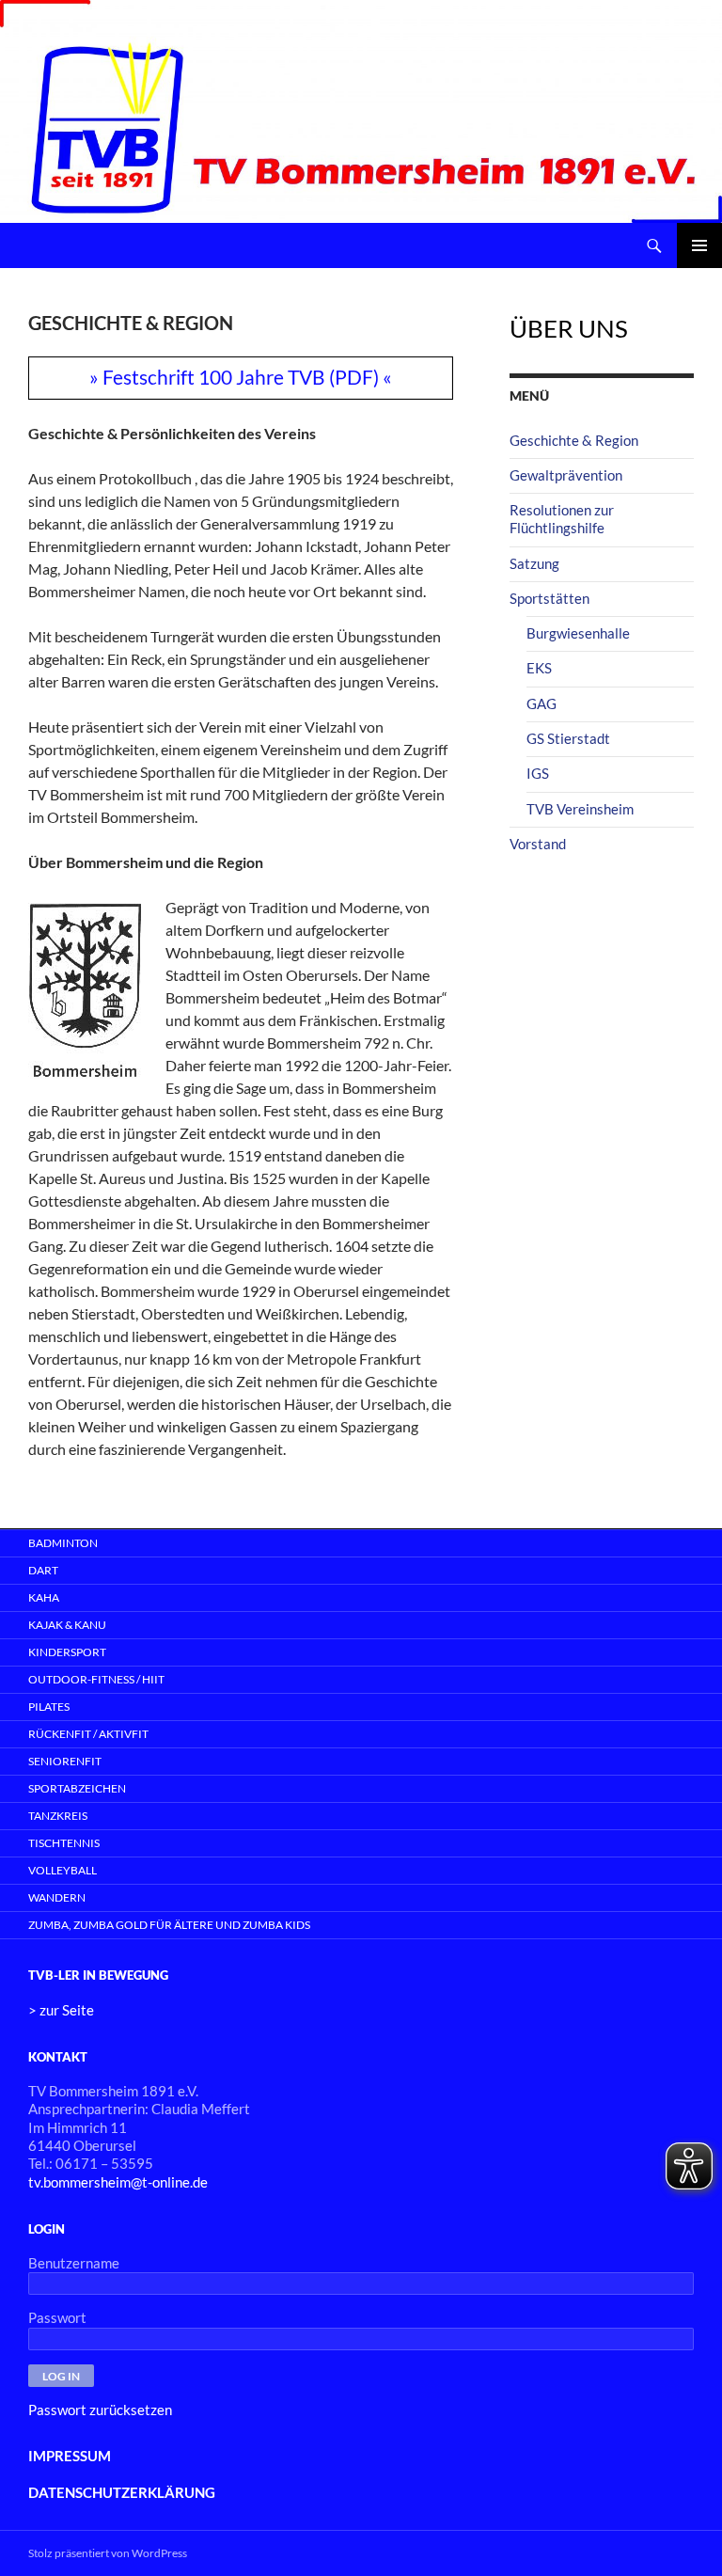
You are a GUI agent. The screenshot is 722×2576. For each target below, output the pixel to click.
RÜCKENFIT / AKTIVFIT (88, 1734)
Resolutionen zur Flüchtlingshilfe (562, 519)
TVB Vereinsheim (580, 809)
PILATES (49, 1707)
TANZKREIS (58, 1816)
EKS (539, 668)
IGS (538, 773)
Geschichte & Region (574, 440)
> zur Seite (61, 2010)
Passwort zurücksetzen (100, 2410)
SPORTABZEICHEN (77, 1788)
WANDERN (57, 1897)
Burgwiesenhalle (578, 633)
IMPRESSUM (70, 2456)
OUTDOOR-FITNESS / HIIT (96, 1679)
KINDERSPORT (67, 1652)
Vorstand (538, 844)
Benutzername (74, 2263)
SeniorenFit (65, 1761)
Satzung (534, 563)
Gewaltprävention (566, 475)
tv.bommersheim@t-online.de (118, 2182)
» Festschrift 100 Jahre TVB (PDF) (234, 377)
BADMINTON (63, 1543)
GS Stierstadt (568, 738)
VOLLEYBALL (63, 1870)
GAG (541, 703)
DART (43, 1570)
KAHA (44, 1597)
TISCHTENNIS (64, 1843)
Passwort (57, 2317)
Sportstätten (549, 598)
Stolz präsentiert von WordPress (108, 2553)
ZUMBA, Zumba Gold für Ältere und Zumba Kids (169, 1925)
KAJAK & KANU (67, 1625)
